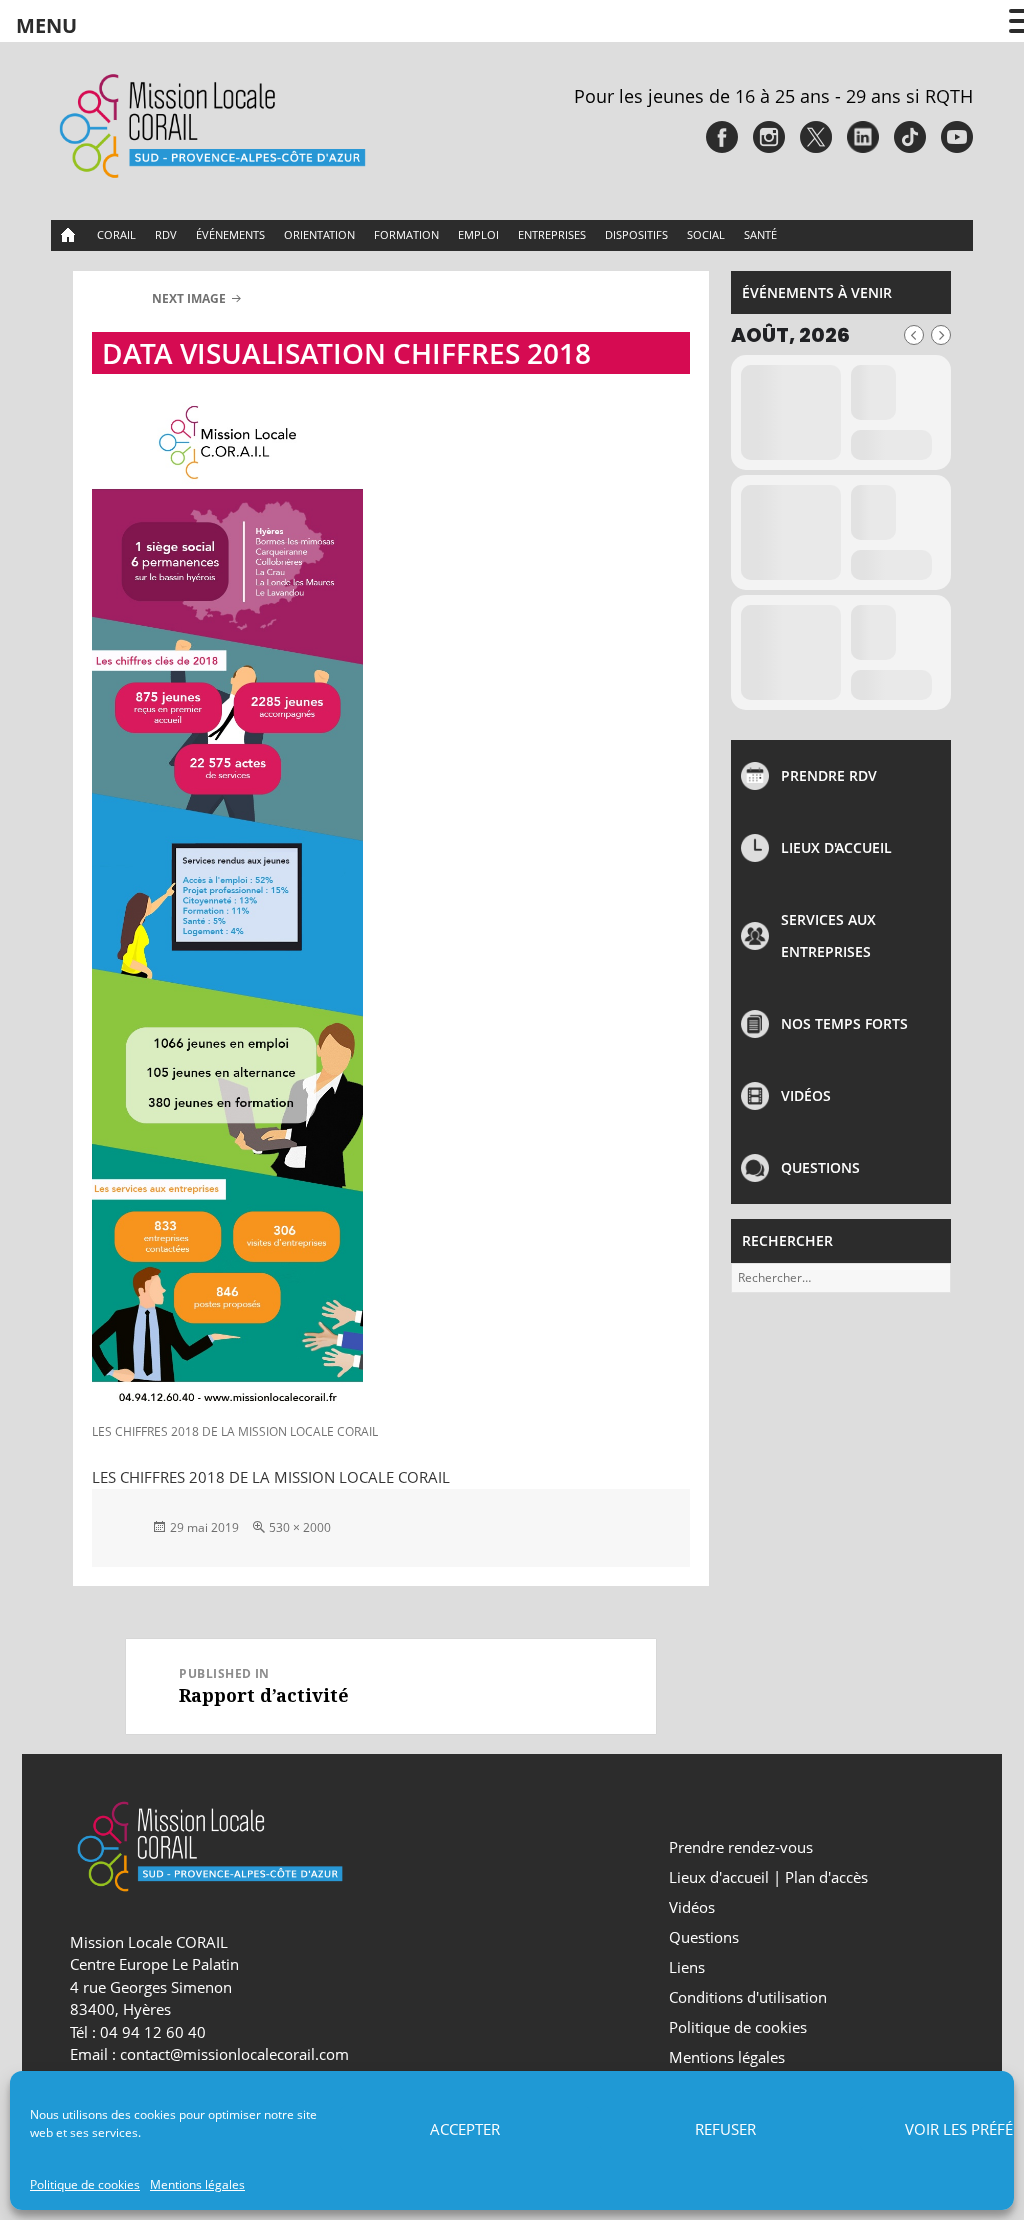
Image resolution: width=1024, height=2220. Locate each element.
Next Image (189, 298)
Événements (230, 234)
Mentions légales (197, 2184)
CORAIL (116, 234)
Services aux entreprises (828, 935)
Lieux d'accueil (836, 847)
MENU (46, 25)
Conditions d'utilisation (748, 1997)
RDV (166, 234)
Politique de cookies (85, 2184)
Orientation (319, 234)
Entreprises (552, 234)
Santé (760, 234)
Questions (820, 1167)
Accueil (68, 235)
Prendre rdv (829, 775)
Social (706, 234)
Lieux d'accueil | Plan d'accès (768, 1877)
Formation (406, 234)
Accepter (465, 2129)
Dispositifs (636, 234)
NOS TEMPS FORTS (844, 1023)
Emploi (478, 234)
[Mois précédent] (914, 335)
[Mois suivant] (941, 335)
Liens (687, 1967)
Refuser (725, 2129)
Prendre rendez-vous (741, 1847)
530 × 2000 (300, 1527)
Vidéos (806, 1095)
